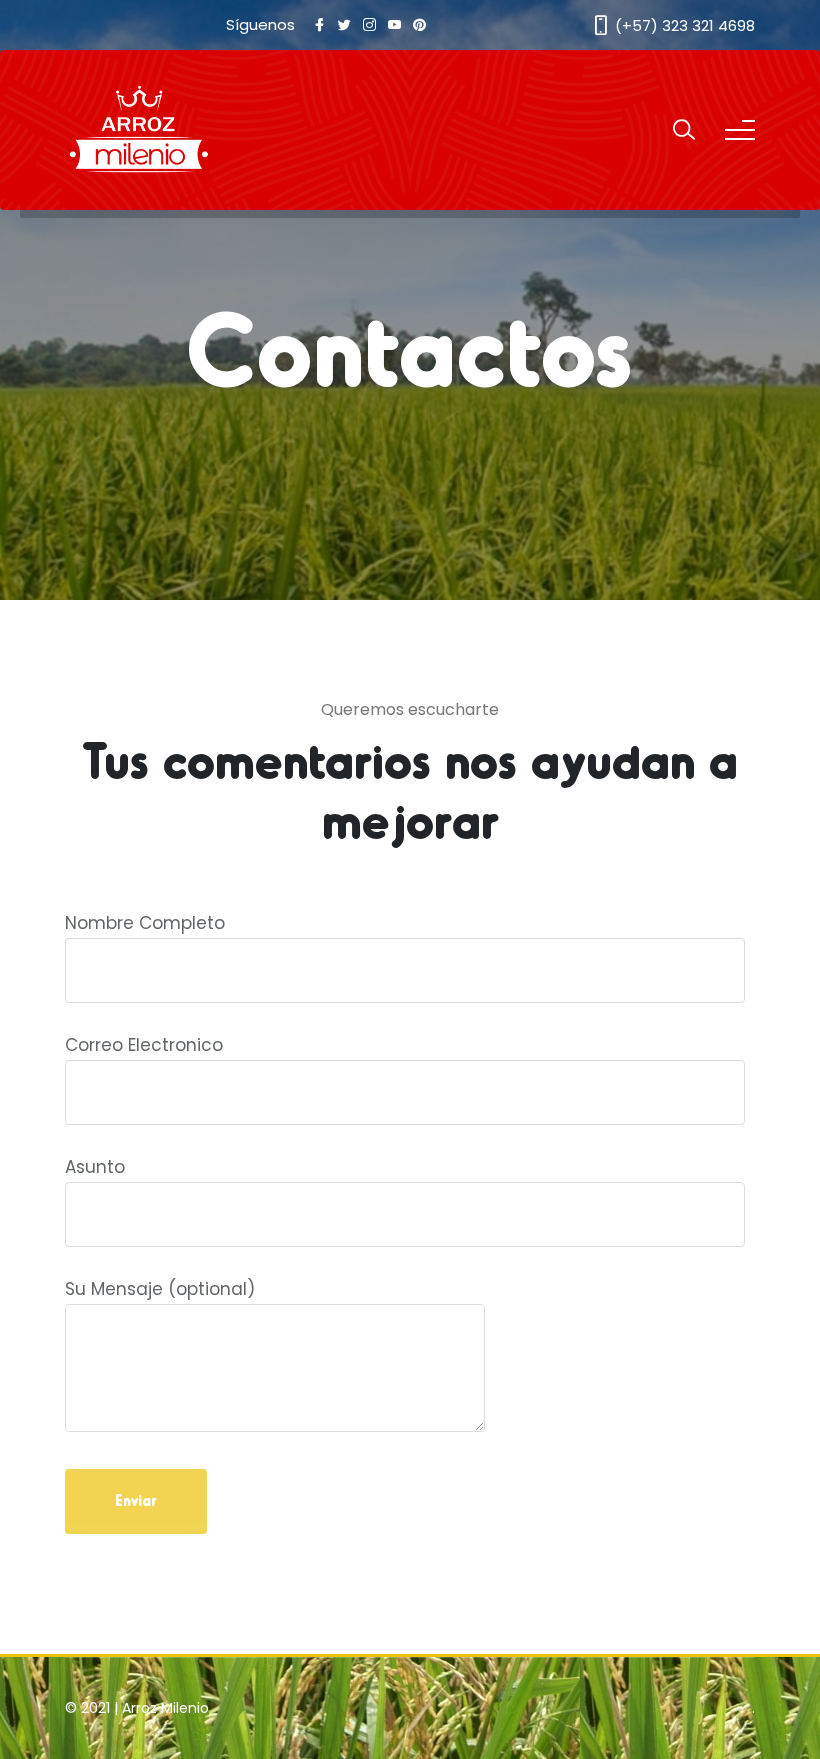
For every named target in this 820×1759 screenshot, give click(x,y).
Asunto (95, 1167)
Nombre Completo (145, 923)
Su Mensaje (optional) (160, 1289)
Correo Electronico (144, 1045)
